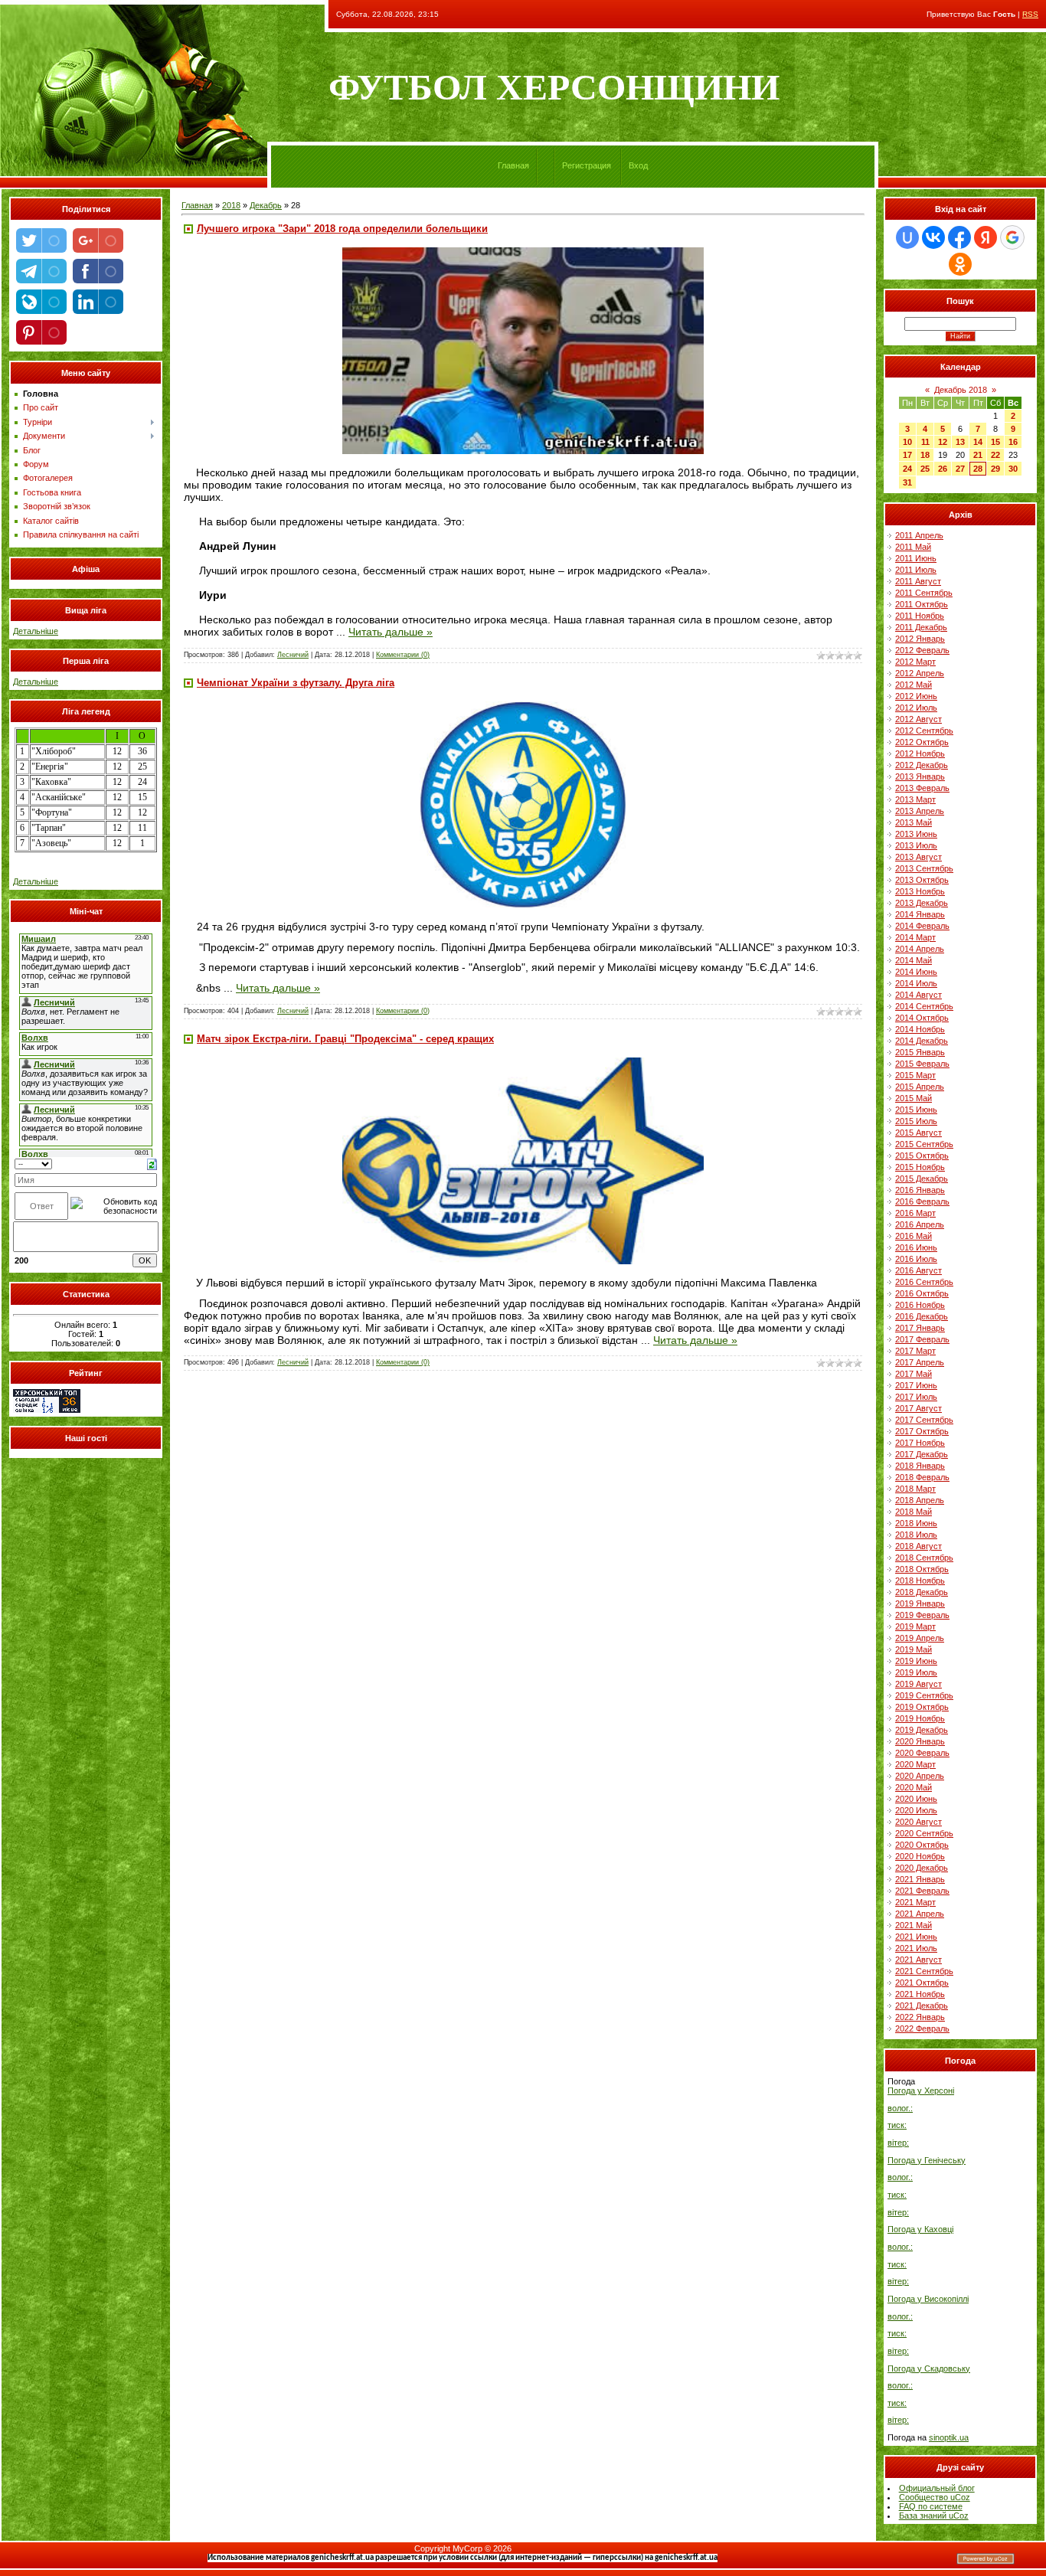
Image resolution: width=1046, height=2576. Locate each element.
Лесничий (293, 655)
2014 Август (919, 995)
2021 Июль (916, 1948)
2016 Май (914, 1236)
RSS (1030, 14)
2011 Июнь (916, 558)
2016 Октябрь (922, 1293)
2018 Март (915, 1489)
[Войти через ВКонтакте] (933, 237)
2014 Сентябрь (924, 1006)
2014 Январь (920, 914)
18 (925, 455)
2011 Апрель (919, 535)
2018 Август (919, 1546)
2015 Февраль (922, 1064)
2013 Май (914, 822)
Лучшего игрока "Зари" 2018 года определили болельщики (342, 229)
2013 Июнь (916, 834)
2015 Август (919, 1133)
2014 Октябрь (922, 1018)
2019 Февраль (922, 1615)
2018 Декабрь (922, 1592)
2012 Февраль (922, 650)
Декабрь (266, 205)
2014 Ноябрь (920, 1029)
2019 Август (919, 1684)
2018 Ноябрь (920, 1581)
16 (1013, 442)
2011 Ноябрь (920, 616)
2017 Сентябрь (924, 1420)
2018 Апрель (920, 1500)
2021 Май (914, 1925)
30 (1013, 469)
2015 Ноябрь (920, 1167)
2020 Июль (916, 1810)
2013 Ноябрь (920, 891)
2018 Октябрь (922, 1569)
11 (925, 442)
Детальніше (36, 631)
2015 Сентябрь (924, 1144)
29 (995, 469)
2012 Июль (916, 708)
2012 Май (914, 685)
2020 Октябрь (922, 1845)
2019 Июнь (916, 1661)
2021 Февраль (922, 1891)
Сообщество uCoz (935, 2497)
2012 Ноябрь (920, 754)
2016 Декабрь (922, 1316)
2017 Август (919, 1408)
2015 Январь (920, 1052)
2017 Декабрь (922, 1454)
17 (907, 455)
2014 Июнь (916, 972)
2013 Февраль (922, 788)
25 (925, 469)
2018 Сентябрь (924, 1558)
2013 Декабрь (922, 903)
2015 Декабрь (922, 1178)
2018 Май (914, 1512)
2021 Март (915, 1902)
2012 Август (919, 719)
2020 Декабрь (922, 1868)
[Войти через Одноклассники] (960, 264)
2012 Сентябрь (924, 731)
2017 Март (915, 1351)
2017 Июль (916, 1397)
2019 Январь (920, 1603)
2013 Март (915, 799)
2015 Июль (916, 1121)
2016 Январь (920, 1190)
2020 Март (915, 1764)
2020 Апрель (920, 1776)
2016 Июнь (916, 1247)
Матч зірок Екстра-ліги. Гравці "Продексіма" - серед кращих (345, 1039)
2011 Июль (916, 570)
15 (995, 442)
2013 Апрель (920, 811)
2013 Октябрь (922, 880)
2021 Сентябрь (924, 1971)
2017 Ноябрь (920, 1443)
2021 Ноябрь (920, 1994)
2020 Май (914, 1787)
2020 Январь (920, 1741)
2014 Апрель (920, 949)
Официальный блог (937, 2488)
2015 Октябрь (922, 1156)
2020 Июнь (916, 1799)
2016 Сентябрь (924, 1282)
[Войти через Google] (1012, 237)
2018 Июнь (916, 1523)
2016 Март (915, 1213)
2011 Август (918, 581)
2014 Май (914, 960)
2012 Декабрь (922, 765)
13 (960, 442)
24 (907, 469)
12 (943, 442)
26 (943, 469)
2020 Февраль (922, 1753)
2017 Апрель (920, 1362)
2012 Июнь (916, 696)
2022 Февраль (922, 2028)
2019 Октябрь (922, 1707)
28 (978, 469)
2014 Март (915, 937)
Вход (638, 165)
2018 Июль (916, 1535)
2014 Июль (916, 983)
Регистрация (587, 165)
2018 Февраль (922, 1477)
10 (907, 442)
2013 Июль (916, 845)
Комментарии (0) (403, 655)
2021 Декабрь (922, 2006)
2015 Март (915, 1075)
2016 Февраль (922, 1201)
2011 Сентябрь (924, 593)
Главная (513, 165)
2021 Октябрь (922, 1983)
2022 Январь (920, 2017)
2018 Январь (920, 1466)
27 (960, 469)
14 (978, 442)
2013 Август (919, 857)
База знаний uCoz (934, 2516)
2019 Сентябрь (924, 1695)
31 (907, 482)
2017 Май (914, 1374)
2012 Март (915, 662)
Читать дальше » (391, 632)
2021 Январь (920, 1879)
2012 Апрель (920, 673)
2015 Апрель (920, 1087)
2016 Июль (916, 1259)
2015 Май (914, 1098)
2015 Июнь (916, 1110)
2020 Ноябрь (920, 1856)
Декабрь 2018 (961, 390)
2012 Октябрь (922, 742)
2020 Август (919, 1822)
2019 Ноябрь (920, 1718)
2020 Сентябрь (924, 1833)
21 (978, 455)
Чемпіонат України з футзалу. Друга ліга (296, 683)
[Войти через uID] (907, 237)
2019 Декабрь (922, 1730)
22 (995, 455)
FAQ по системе (931, 2506)
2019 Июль (916, 1672)
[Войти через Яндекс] (986, 237)
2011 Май (913, 547)
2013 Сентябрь (924, 868)
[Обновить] (152, 1163)
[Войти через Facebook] (959, 237)
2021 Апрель (920, 1914)
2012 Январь (920, 639)
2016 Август (919, 1270)
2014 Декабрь (922, 1041)
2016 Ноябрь (920, 1305)
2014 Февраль (922, 926)
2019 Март (915, 1626)
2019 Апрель (920, 1638)
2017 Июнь (916, 1385)
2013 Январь (920, 776)
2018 (231, 205)
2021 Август (919, 1960)
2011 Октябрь (922, 604)
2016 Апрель (920, 1224)
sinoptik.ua (949, 2437)
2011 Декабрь (921, 627)
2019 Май (914, 1649)
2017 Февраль (922, 1339)
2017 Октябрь (922, 1431)
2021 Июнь (916, 1937)
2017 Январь (920, 1328)
